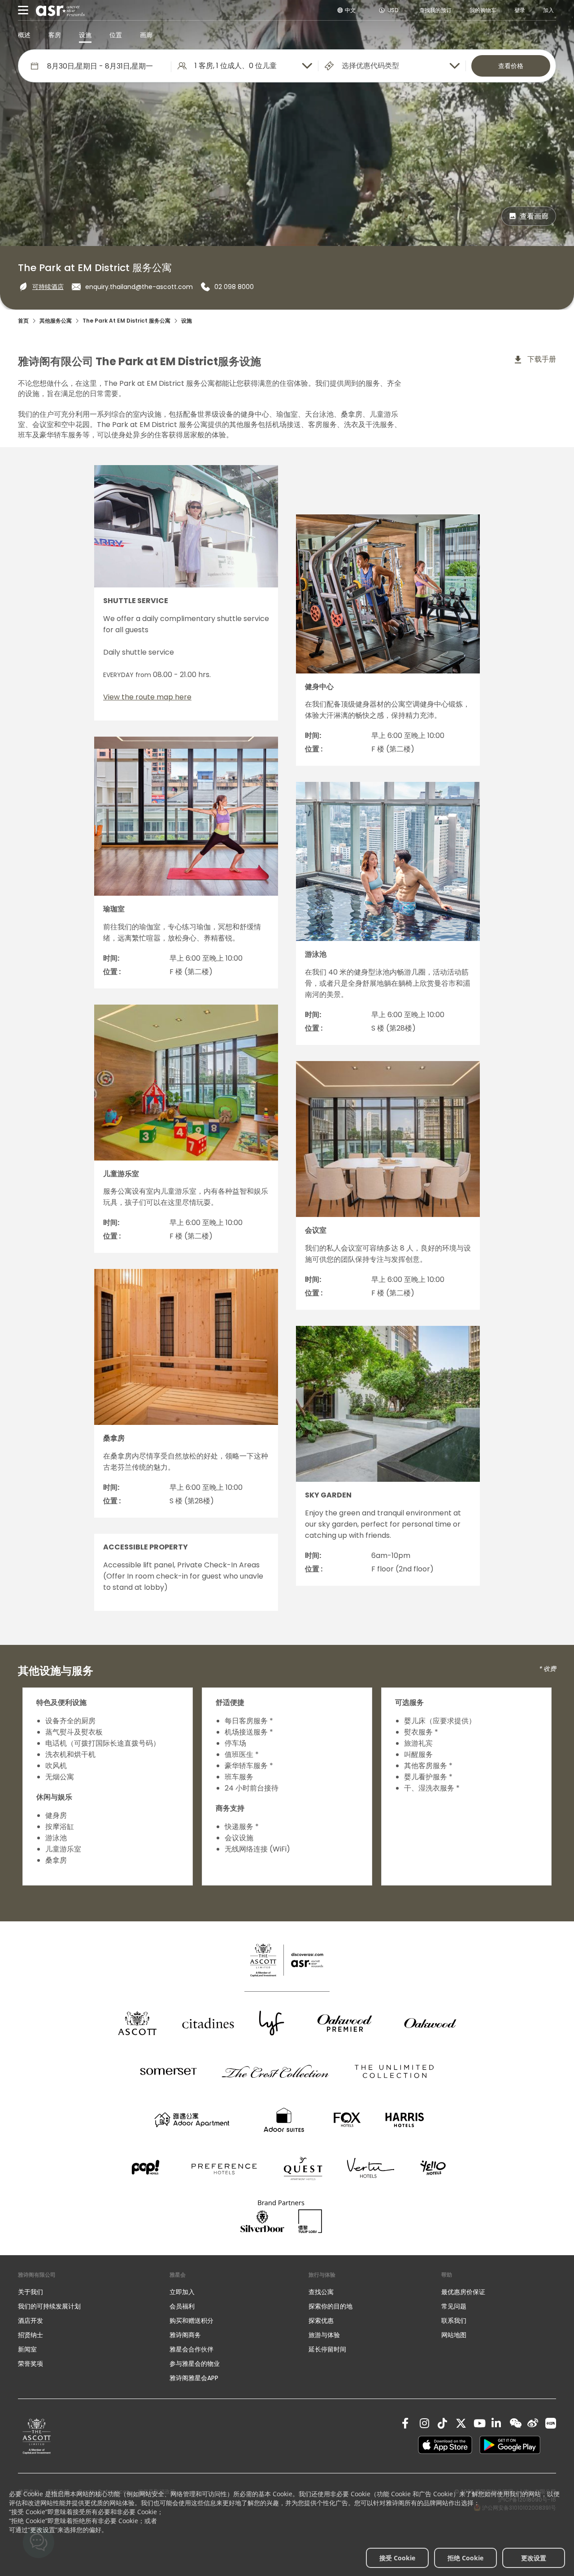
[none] (85, 2292)
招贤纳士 (30, 2335)
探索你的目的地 (330, 2306)
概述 (24, 35)
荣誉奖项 (30, 2364)
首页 (23, 321)
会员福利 (182, 2306)
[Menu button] (23, 10)
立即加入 (182, 2292)
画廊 (146, 35)
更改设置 (534, 2558)
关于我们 (30, 2292)
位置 (116, 35)
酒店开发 (30, 2321)
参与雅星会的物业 (195, 2364)
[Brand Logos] (137, 2023)
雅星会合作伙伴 (191, 2349)
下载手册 (541, 359)
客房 (55, 35)
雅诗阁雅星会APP (194, 2378)
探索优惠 (321, 2321)
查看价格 (511, 66)
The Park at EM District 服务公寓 (126, 321)
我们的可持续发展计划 (49, 2306)
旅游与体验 (325, 2335)
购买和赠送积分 (191, 2321)
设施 (85, 35)
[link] (37, 2436)
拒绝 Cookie (465, 2558)
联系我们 (454, 2321)
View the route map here (147, 697)
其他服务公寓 (56, 321)
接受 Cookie (397, 2558)
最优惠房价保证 (463, 2292)
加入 (548, 10)
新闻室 (27, 2349)
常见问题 (454, 2306)
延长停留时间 (327, 2349)
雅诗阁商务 (185, 2335)
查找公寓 (321, 2292)
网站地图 (454, 2335)
